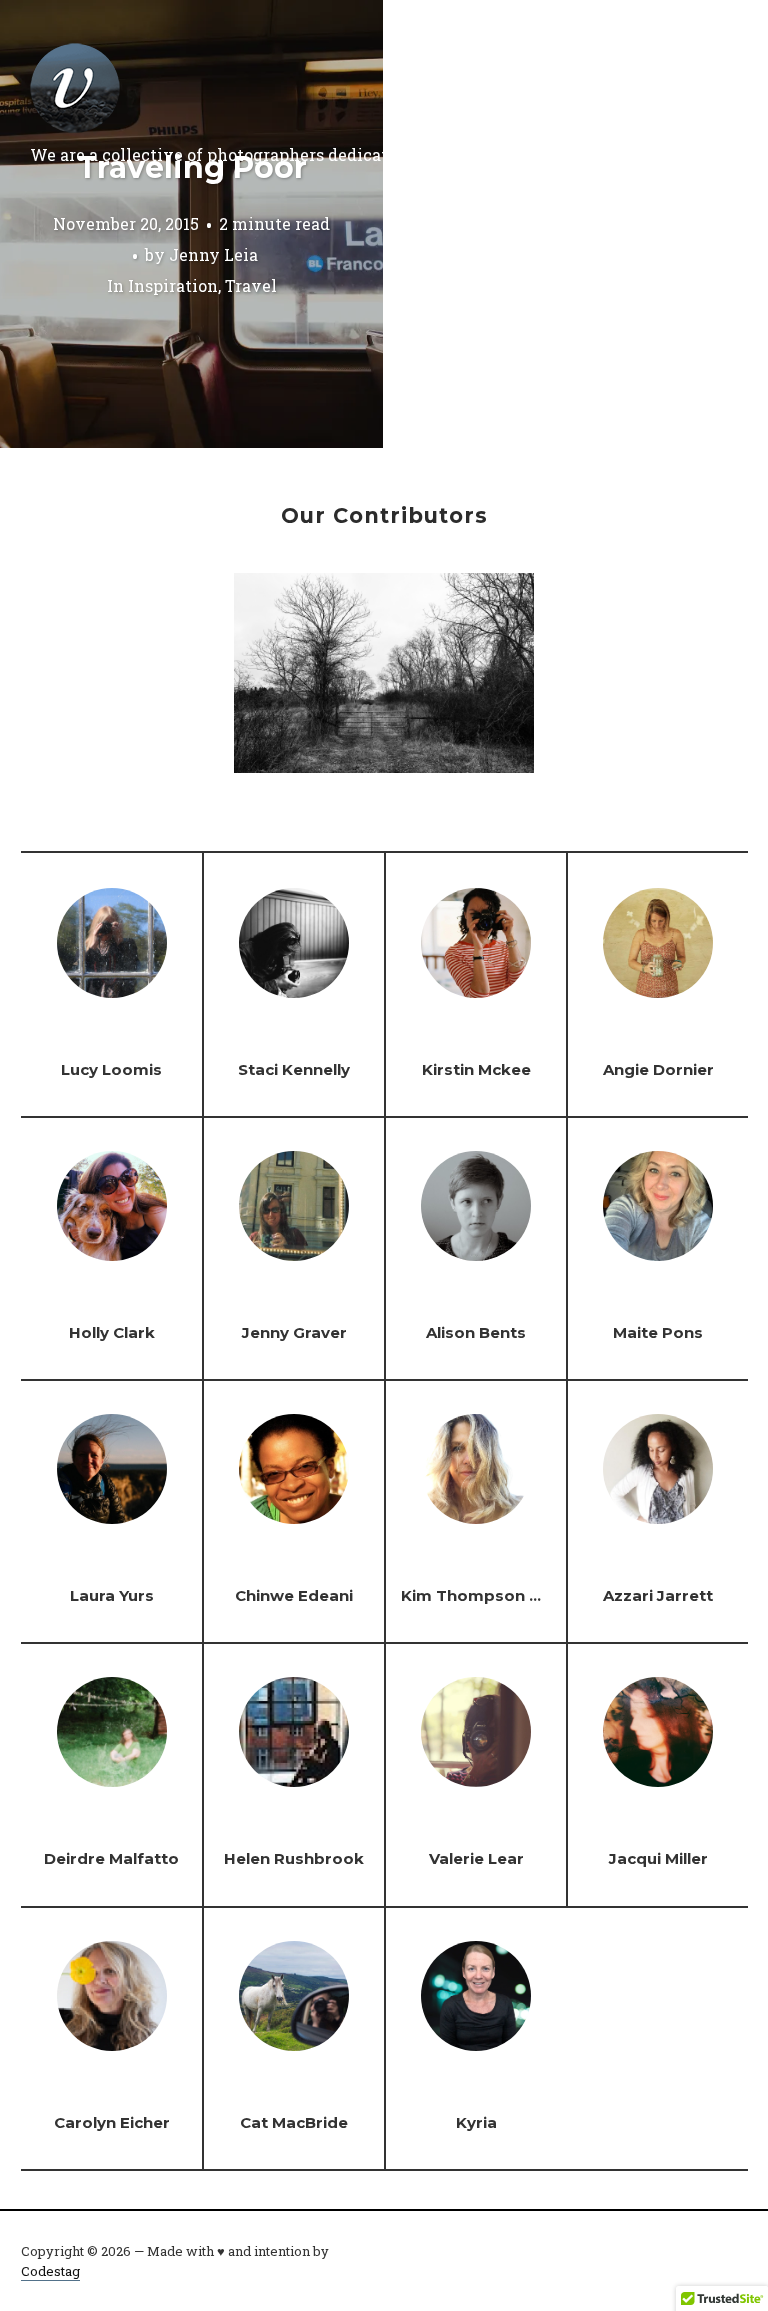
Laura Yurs (112, 1595)
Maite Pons (658, 1332)
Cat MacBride (294, 2122)
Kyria (476, 2122)
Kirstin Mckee (476, 1069)
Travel (251, 285)
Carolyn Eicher (112, 2122)
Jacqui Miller (658, 1858)
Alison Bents (476, 1332)
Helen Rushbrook (294, 1858)
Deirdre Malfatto (111, 1858)
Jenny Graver (294, 1332)
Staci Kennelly (294, 1069)
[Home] (75, 88)
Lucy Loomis (111, 1069)
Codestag (50, 2271)
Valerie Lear (476, 1858)
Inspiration (173, 285)
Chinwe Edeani (294, 1595)
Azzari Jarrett (658, 1595)
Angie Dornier (658, 1069)
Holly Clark (112, 1332)
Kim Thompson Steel (485, 1595)
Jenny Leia (213, 254)
